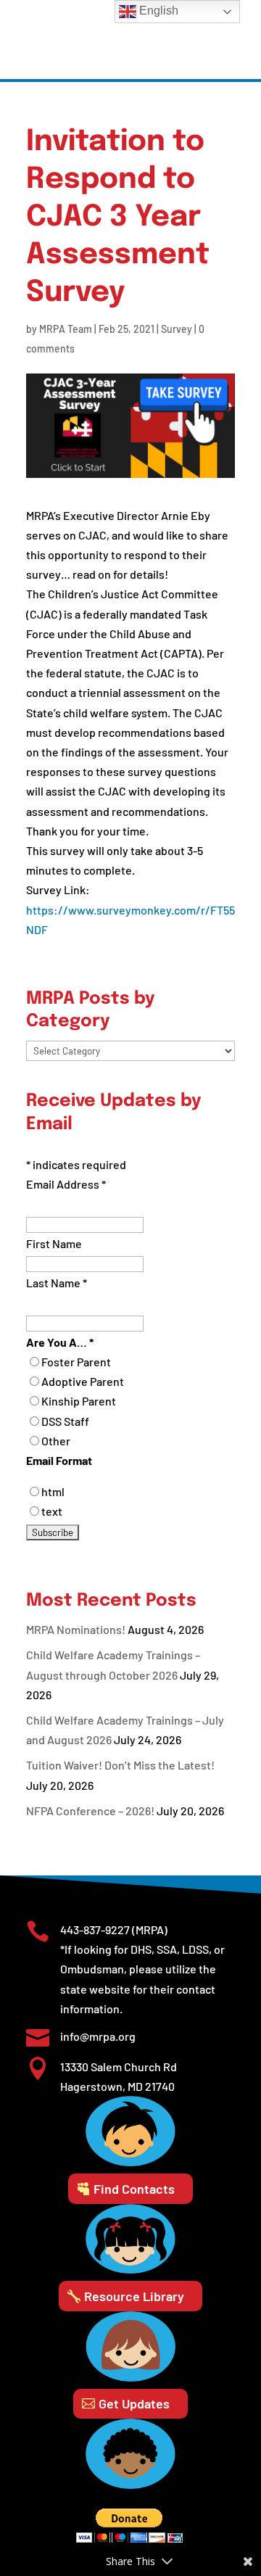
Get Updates (134, 2403)
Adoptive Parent (83, 1381)
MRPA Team (66, 329)
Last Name (57, 1283)
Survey (177, 329)
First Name (54, 1243)
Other (56, 1441)
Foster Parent (76, 1362)
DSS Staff (65, 1421)
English (157, 11)
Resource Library (134, 2296)
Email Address (66, 1184)
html (53, 1491)
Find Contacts (134, 2189)
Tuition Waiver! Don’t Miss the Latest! (120, 1765)
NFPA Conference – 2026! (90, 1811)
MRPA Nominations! (76, 1629)
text (52, 1511)
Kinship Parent (79, 1401)
